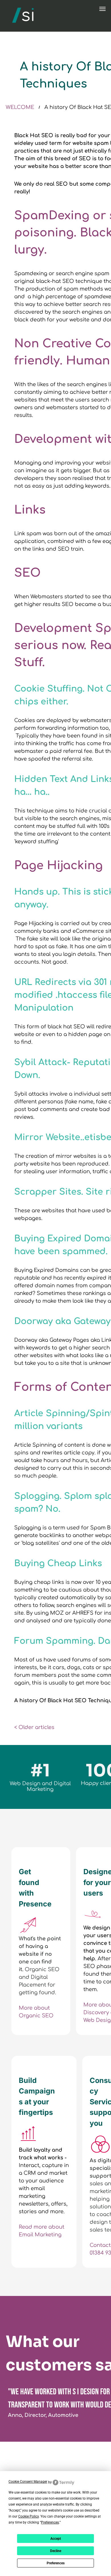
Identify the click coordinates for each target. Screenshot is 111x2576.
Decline (56, 2551)
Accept (56, 2539)
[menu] (102, 9)
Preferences (56, 2563)
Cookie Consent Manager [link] (28, 2482)
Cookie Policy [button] (28, 2516)
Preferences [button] (50, 2522)
